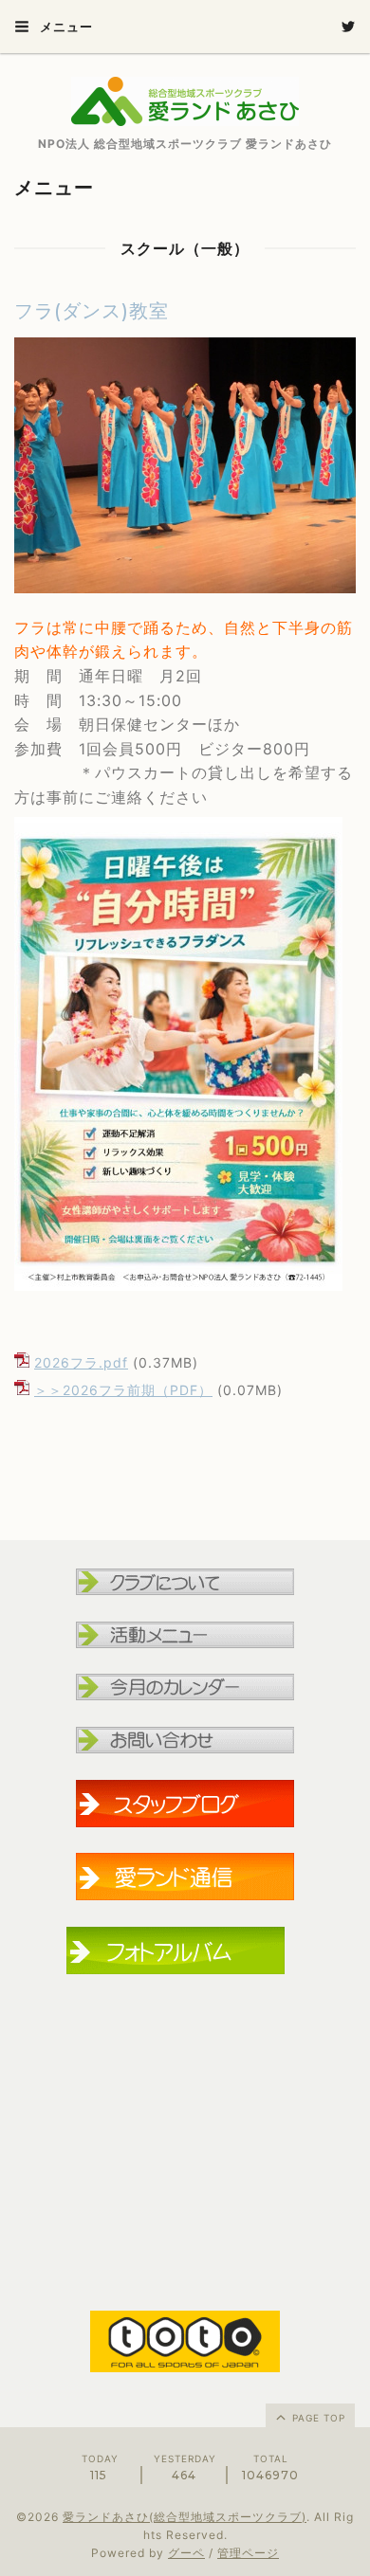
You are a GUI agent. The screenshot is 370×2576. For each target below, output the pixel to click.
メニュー (65, 27)
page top (317, 2418)
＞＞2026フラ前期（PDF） (123, 1390)
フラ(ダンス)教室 (92, 311)
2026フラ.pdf (81, 1362)
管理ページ (248, 2553)
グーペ (186, 2553)
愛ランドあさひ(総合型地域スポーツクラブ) (185, 2517)
